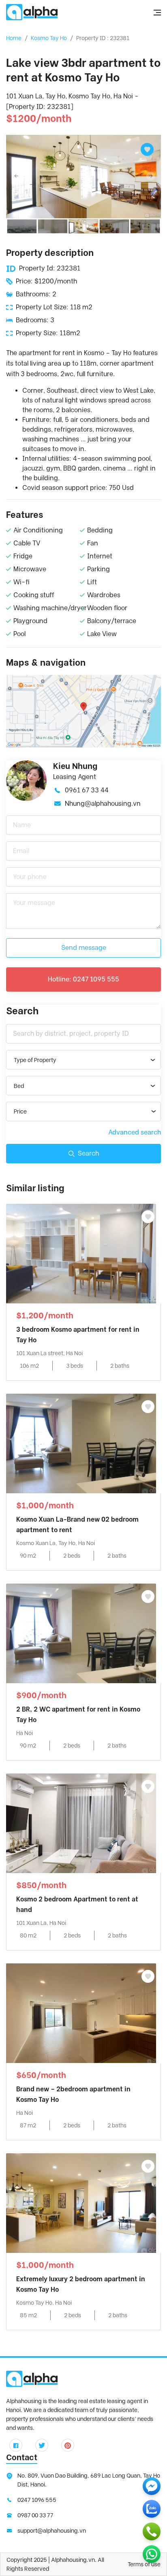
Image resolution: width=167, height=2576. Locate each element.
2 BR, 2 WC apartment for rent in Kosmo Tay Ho (78, 1715)
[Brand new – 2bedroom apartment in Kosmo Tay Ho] (81, 2013)
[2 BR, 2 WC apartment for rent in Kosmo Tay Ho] (81, 1633)
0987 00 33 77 (35, 2515)
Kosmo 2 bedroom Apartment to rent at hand (77, 1904)
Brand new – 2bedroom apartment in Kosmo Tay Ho (73, 2094)
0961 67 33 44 (87, 790)
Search (88, 1153)
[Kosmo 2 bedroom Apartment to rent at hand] (81, 1823)
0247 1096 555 (37, 2500)
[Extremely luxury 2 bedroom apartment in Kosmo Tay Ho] (81, 2202)
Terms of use (144, 2564)
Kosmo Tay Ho (49, 38)
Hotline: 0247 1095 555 (83, 979)
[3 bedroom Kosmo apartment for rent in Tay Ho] (81, 1253)
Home (14, 38)
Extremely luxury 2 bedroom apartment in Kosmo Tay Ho (81, 2284)
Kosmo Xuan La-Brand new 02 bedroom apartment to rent (77, 1525)
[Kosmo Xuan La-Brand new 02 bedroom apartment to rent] (81, 1443)
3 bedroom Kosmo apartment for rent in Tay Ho (78, 1335)
